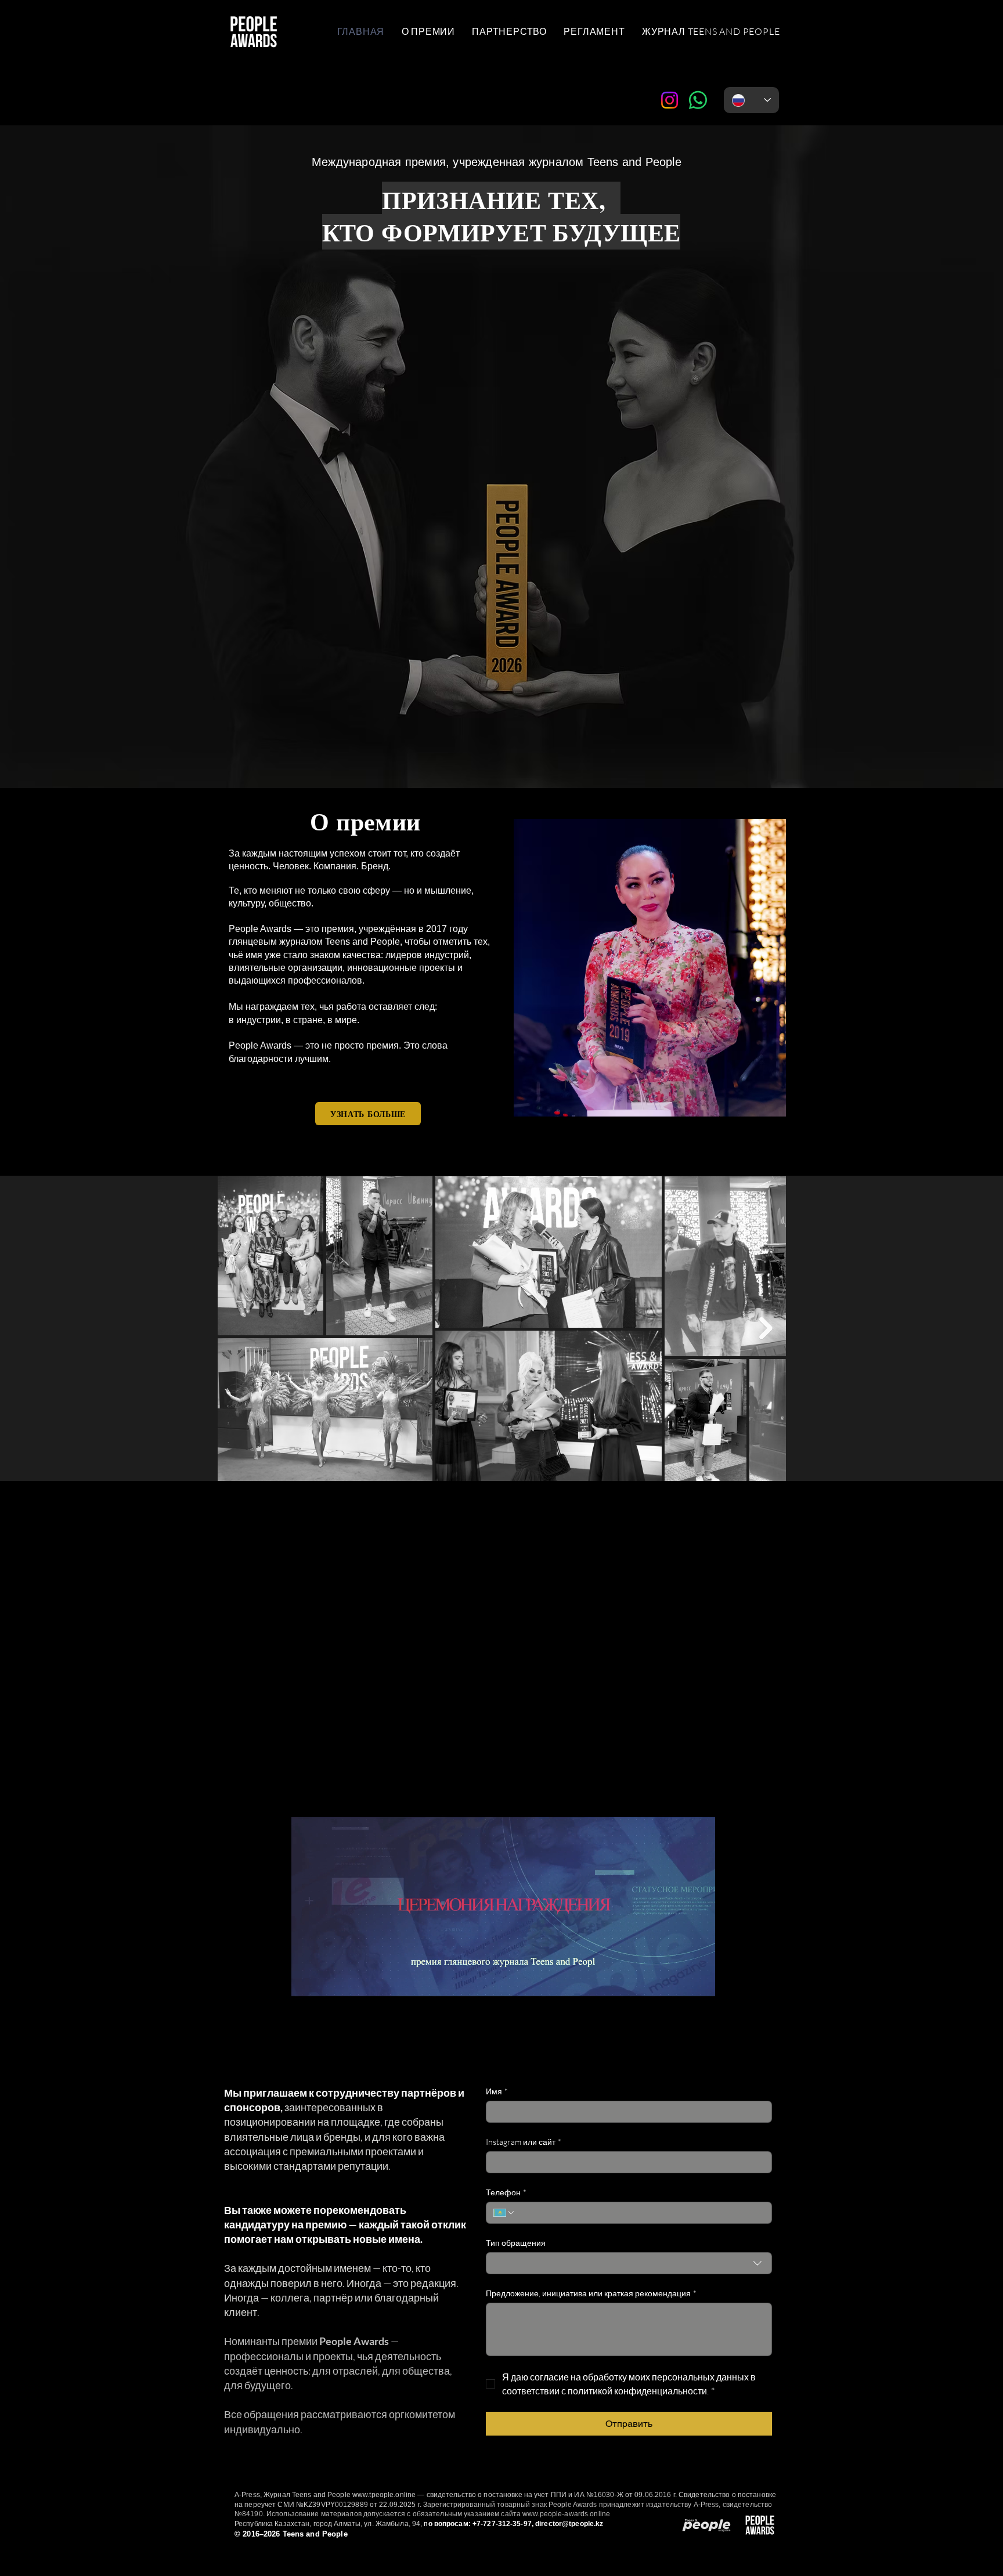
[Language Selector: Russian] (751, 100)
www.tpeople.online (384, 2495)
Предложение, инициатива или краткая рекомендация (591, 2293)
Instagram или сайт (524, 2142)
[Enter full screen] (699, 2010)
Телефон (506, 2192)
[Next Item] (766, 1328)
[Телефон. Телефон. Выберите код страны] (504, 2213)
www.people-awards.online (566, 2514)
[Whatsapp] (698, 100)
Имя (497, 2091)
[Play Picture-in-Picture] (680, 2010)
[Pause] (306, 2010)
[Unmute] (326, 2010)
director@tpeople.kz (569, 2524)
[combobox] (629, 2263)
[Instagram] (670, 100)
